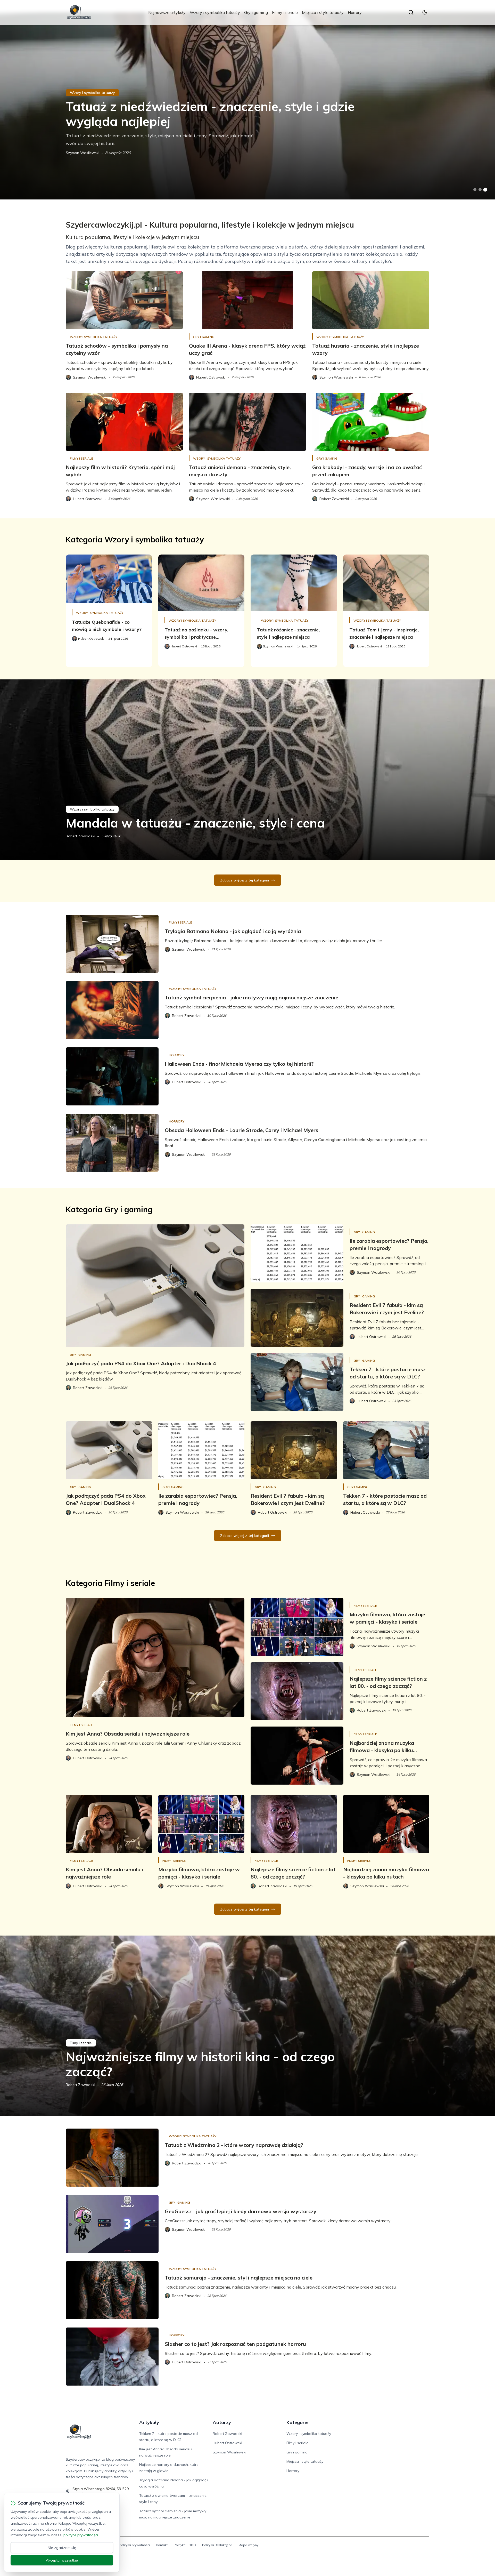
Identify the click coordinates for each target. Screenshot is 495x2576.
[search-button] (411, 12)
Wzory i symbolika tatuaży (215, 12)
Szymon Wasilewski (82, 153)
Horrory (355, 12)
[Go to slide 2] (480, 190)
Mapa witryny (248, 2545)
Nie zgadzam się (62, 2548)
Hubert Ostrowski (227, 2443)
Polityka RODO (185, 2545)
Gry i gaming (256, 12)
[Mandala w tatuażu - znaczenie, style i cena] (247, 770)
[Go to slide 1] (475, 190)
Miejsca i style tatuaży (323, 12)
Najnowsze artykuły (167, 12)
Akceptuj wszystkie (62, 2560)
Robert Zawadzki (80, 836)
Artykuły (149, 2422)
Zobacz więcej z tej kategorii (245, 880)
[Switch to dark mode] (425, 12)
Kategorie (298, 2422)
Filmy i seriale (285, 12)
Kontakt (162, 2545)
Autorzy (222, 2422)
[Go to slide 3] (485, 190)
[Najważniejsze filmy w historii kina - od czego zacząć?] (247, 2026)
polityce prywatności (81, 2535)
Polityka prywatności (134, 2545)
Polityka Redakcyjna (217, 2545)
